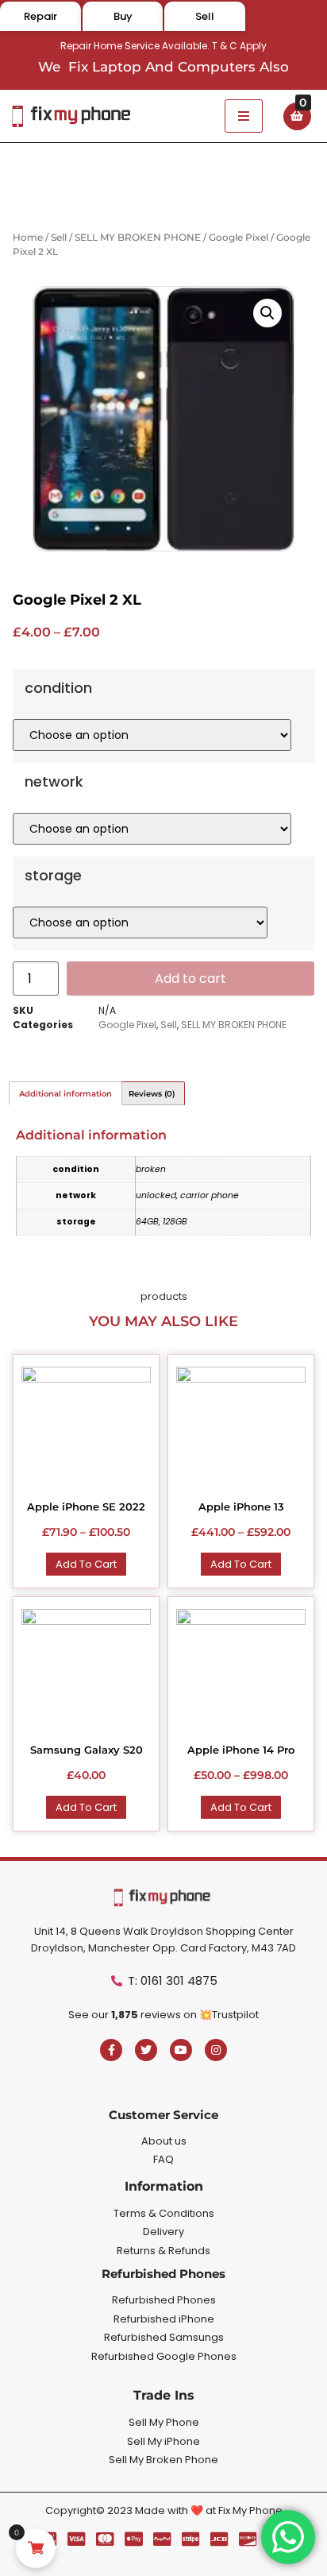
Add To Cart (86, 1564)
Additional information (65, 1094)
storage (53, 876)
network (54, 782)
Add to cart (190, 979)
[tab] (65, 1093)
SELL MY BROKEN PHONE (138, 237)
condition (58, 688)
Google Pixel (239, 237)
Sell (59, 237)
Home (28, 237)
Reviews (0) (152, 1094)
